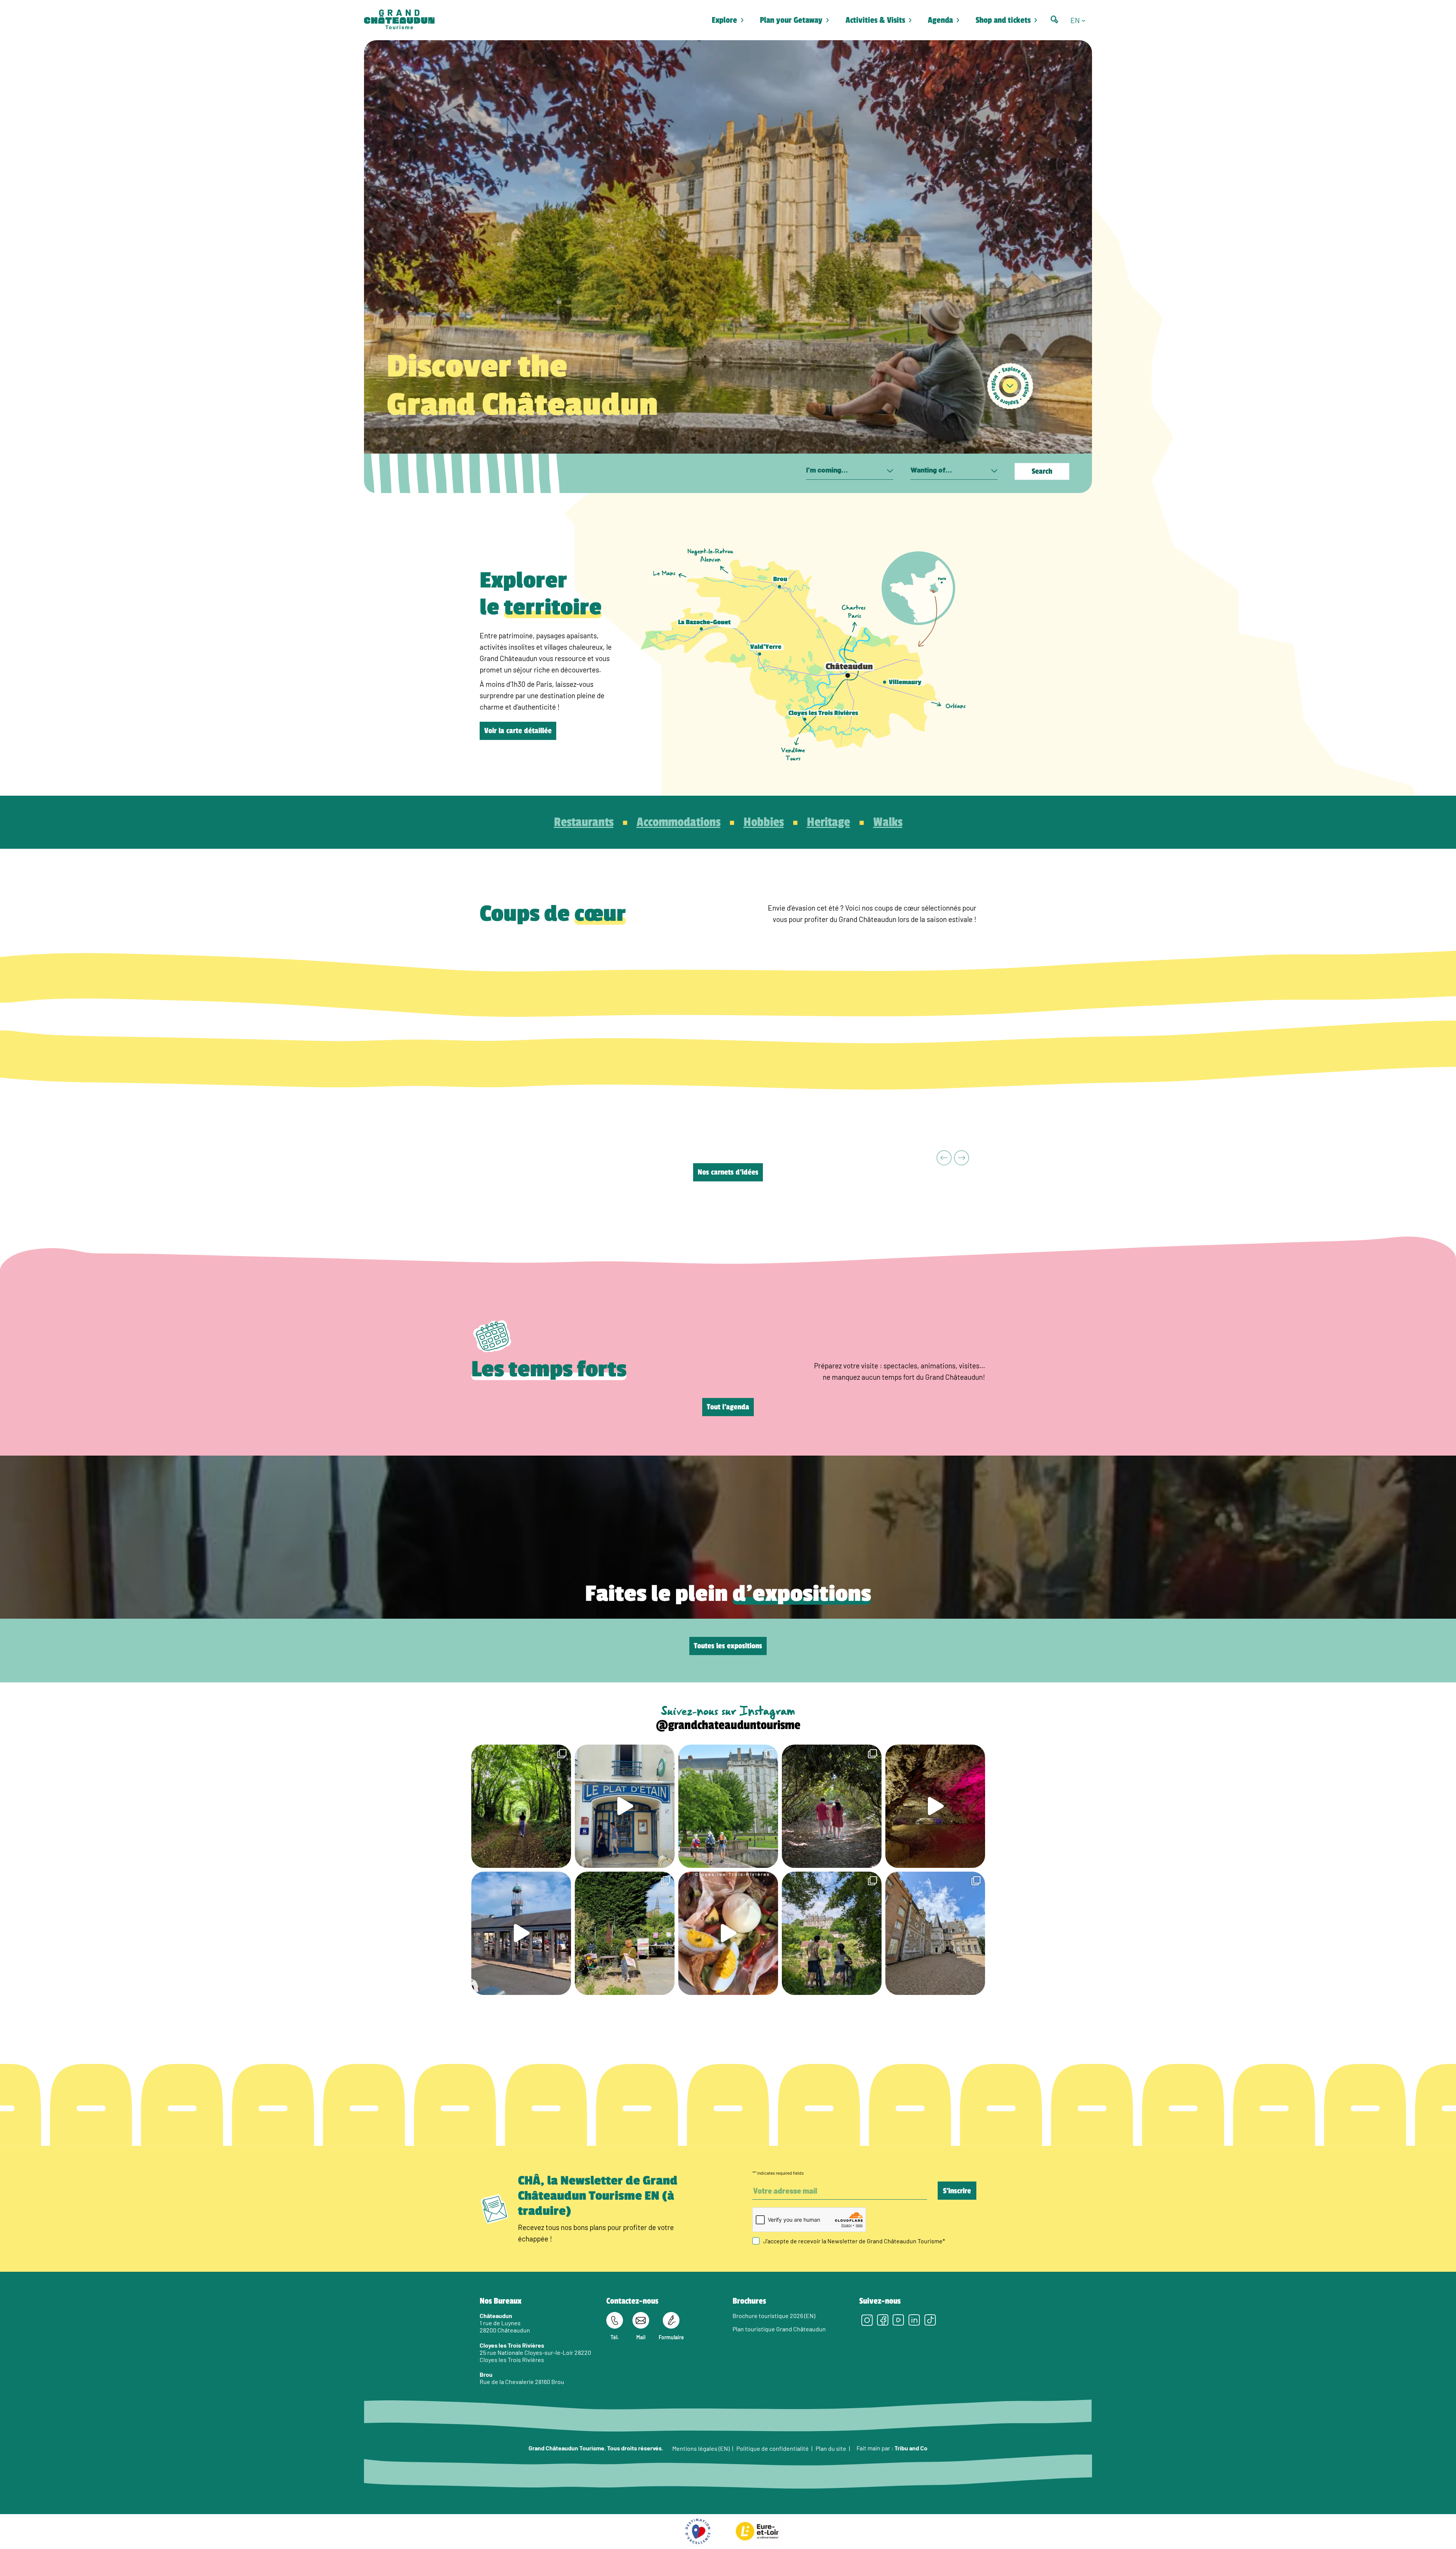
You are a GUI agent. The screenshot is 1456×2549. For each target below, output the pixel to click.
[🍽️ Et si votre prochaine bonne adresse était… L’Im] (728, 1933)
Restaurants (584, 822)
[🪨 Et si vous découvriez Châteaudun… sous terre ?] (935, 1806)
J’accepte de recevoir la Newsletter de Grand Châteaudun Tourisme (854, 2241)
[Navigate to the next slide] (962, 1158)
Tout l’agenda (728, 1407)
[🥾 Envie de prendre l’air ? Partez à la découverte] (521, 1806)
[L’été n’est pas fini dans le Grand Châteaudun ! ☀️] (625, 1933)
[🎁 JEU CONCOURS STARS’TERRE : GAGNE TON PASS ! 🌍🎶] (935, 1933)
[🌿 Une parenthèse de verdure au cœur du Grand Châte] (832, 1806)
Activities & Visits (875, 20)
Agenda (940, 20)
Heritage (828, 822)
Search (1042, 471)
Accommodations (679, 822)
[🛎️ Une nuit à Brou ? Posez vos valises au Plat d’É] (521, 1933)
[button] (1081, 20)
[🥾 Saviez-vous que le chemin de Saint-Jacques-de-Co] (728, 1806)
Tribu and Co (911, 2448)
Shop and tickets (1003, 20)
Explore (724, 20)
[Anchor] (1010, 386)
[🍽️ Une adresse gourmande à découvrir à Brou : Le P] (625, 1806)
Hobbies (764, 822)
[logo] (399, 20)
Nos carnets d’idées (728, 1172)
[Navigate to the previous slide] (944, 1158)
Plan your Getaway (791, 20)
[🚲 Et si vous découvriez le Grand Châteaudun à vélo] (832, 1933)
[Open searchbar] (1054, 20)
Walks (888, 822)
